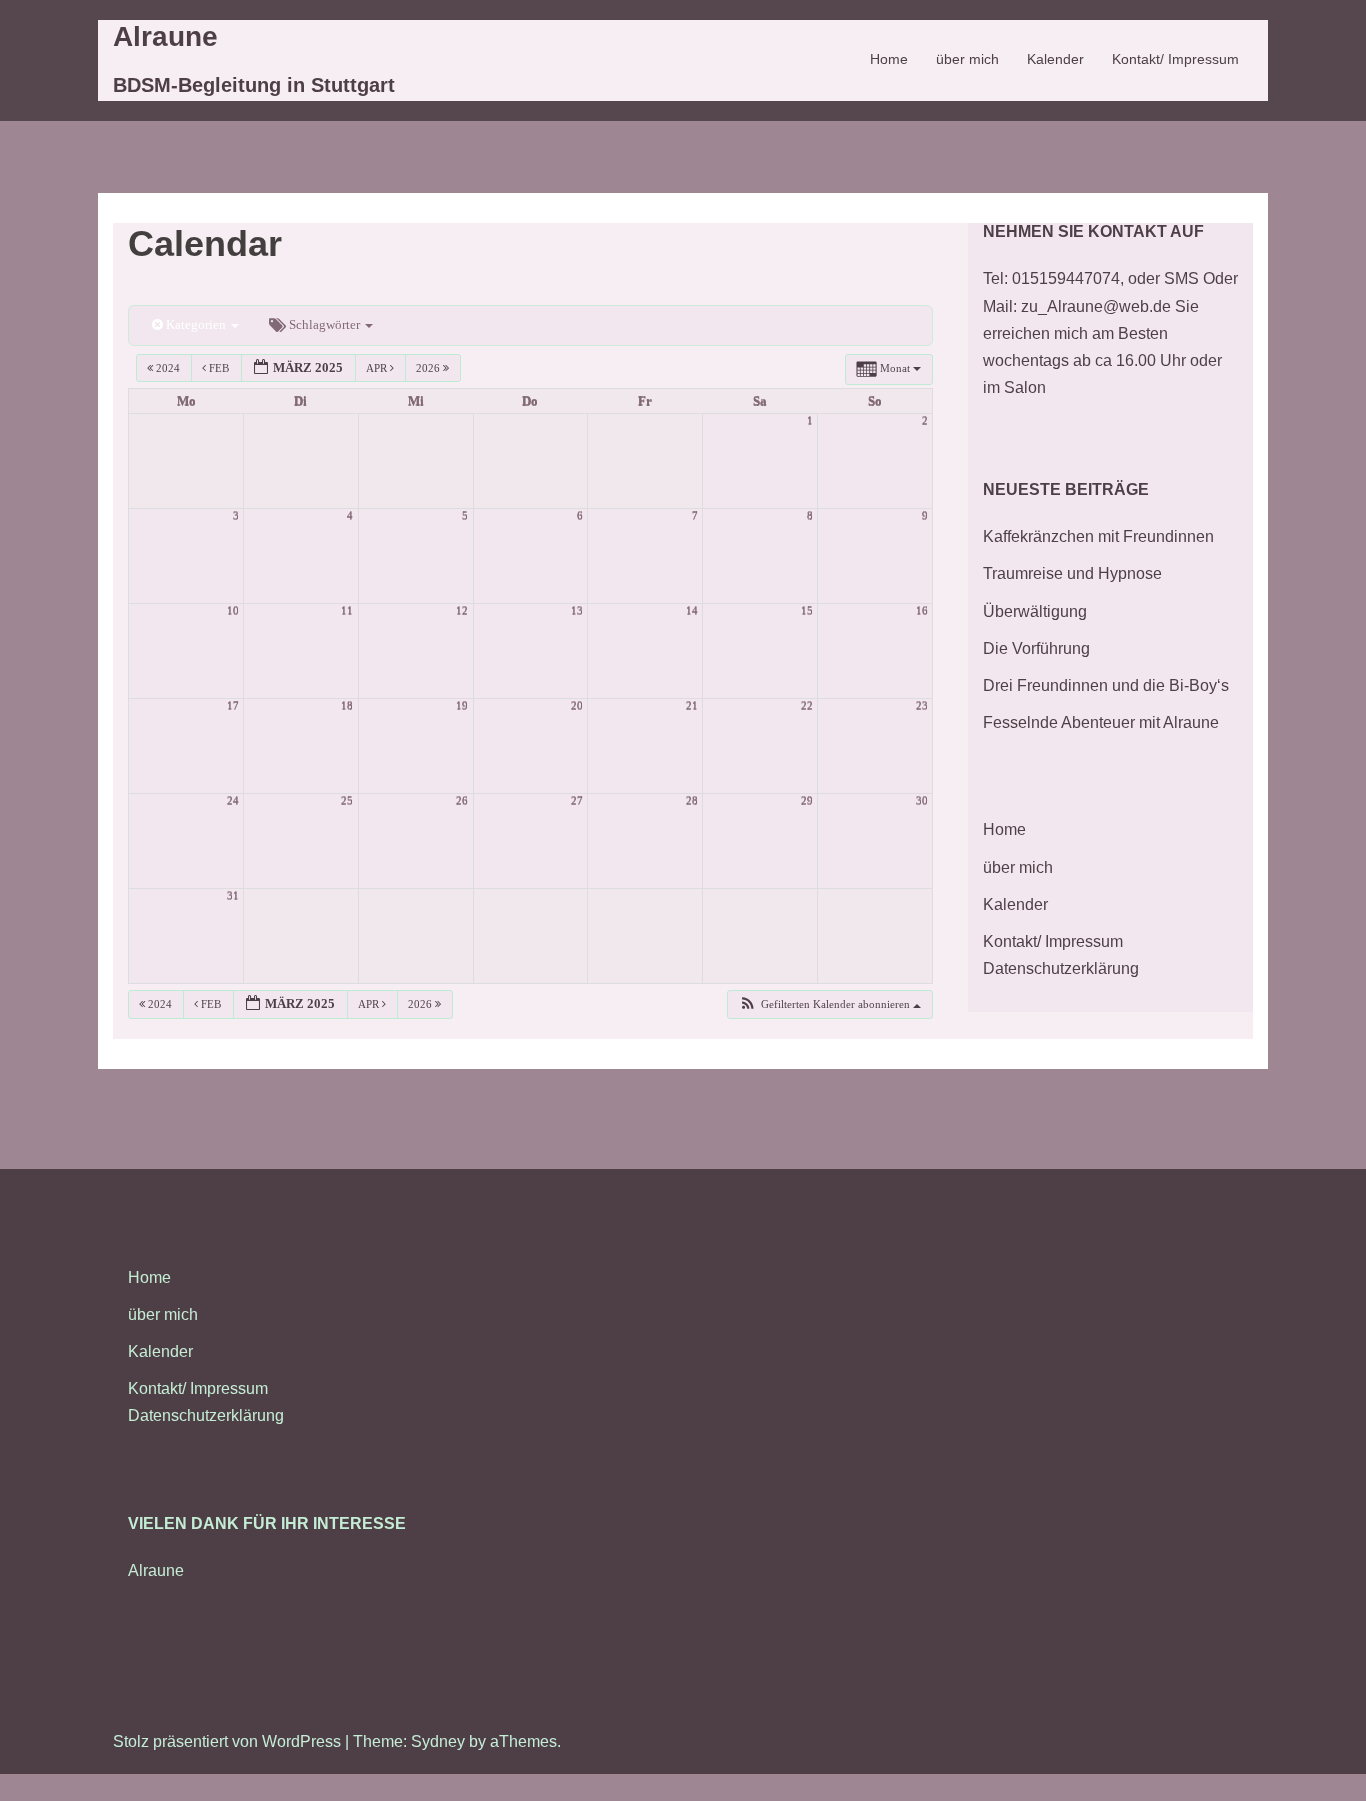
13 (577, 610)
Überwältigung (1035, 611)
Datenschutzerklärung (1061, 968)
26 (462, 800)
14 (692, 610)
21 (692, 705)
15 (807, 610)
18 (347, 705)
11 (347, 610)
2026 (429, 368)
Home (889, 59)
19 (462, 705)
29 (807, 800)
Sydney (438, 1741)
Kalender (1055, 59)
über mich (967, 59)
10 (233, 610)
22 (807, 705)
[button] (829, 1004)
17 (233, 705)
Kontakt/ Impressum (1175, 59)
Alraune (165, 36)
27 (577, 800)
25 (347, 800)
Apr (378, 368)
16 (922, 610)
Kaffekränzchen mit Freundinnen (1098, 536)
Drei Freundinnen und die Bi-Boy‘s (1106, 685)
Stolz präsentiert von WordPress (227, 1741)
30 (922, 800)
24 (233, 800)
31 (233, 895)
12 (462, 610)
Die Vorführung (1036, 648)
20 (577, 705)
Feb (219, 368)
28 (692, 800)
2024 (168, 368)
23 (922, 705)
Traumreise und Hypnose (1072, 573)
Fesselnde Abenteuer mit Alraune (1101, 722)
